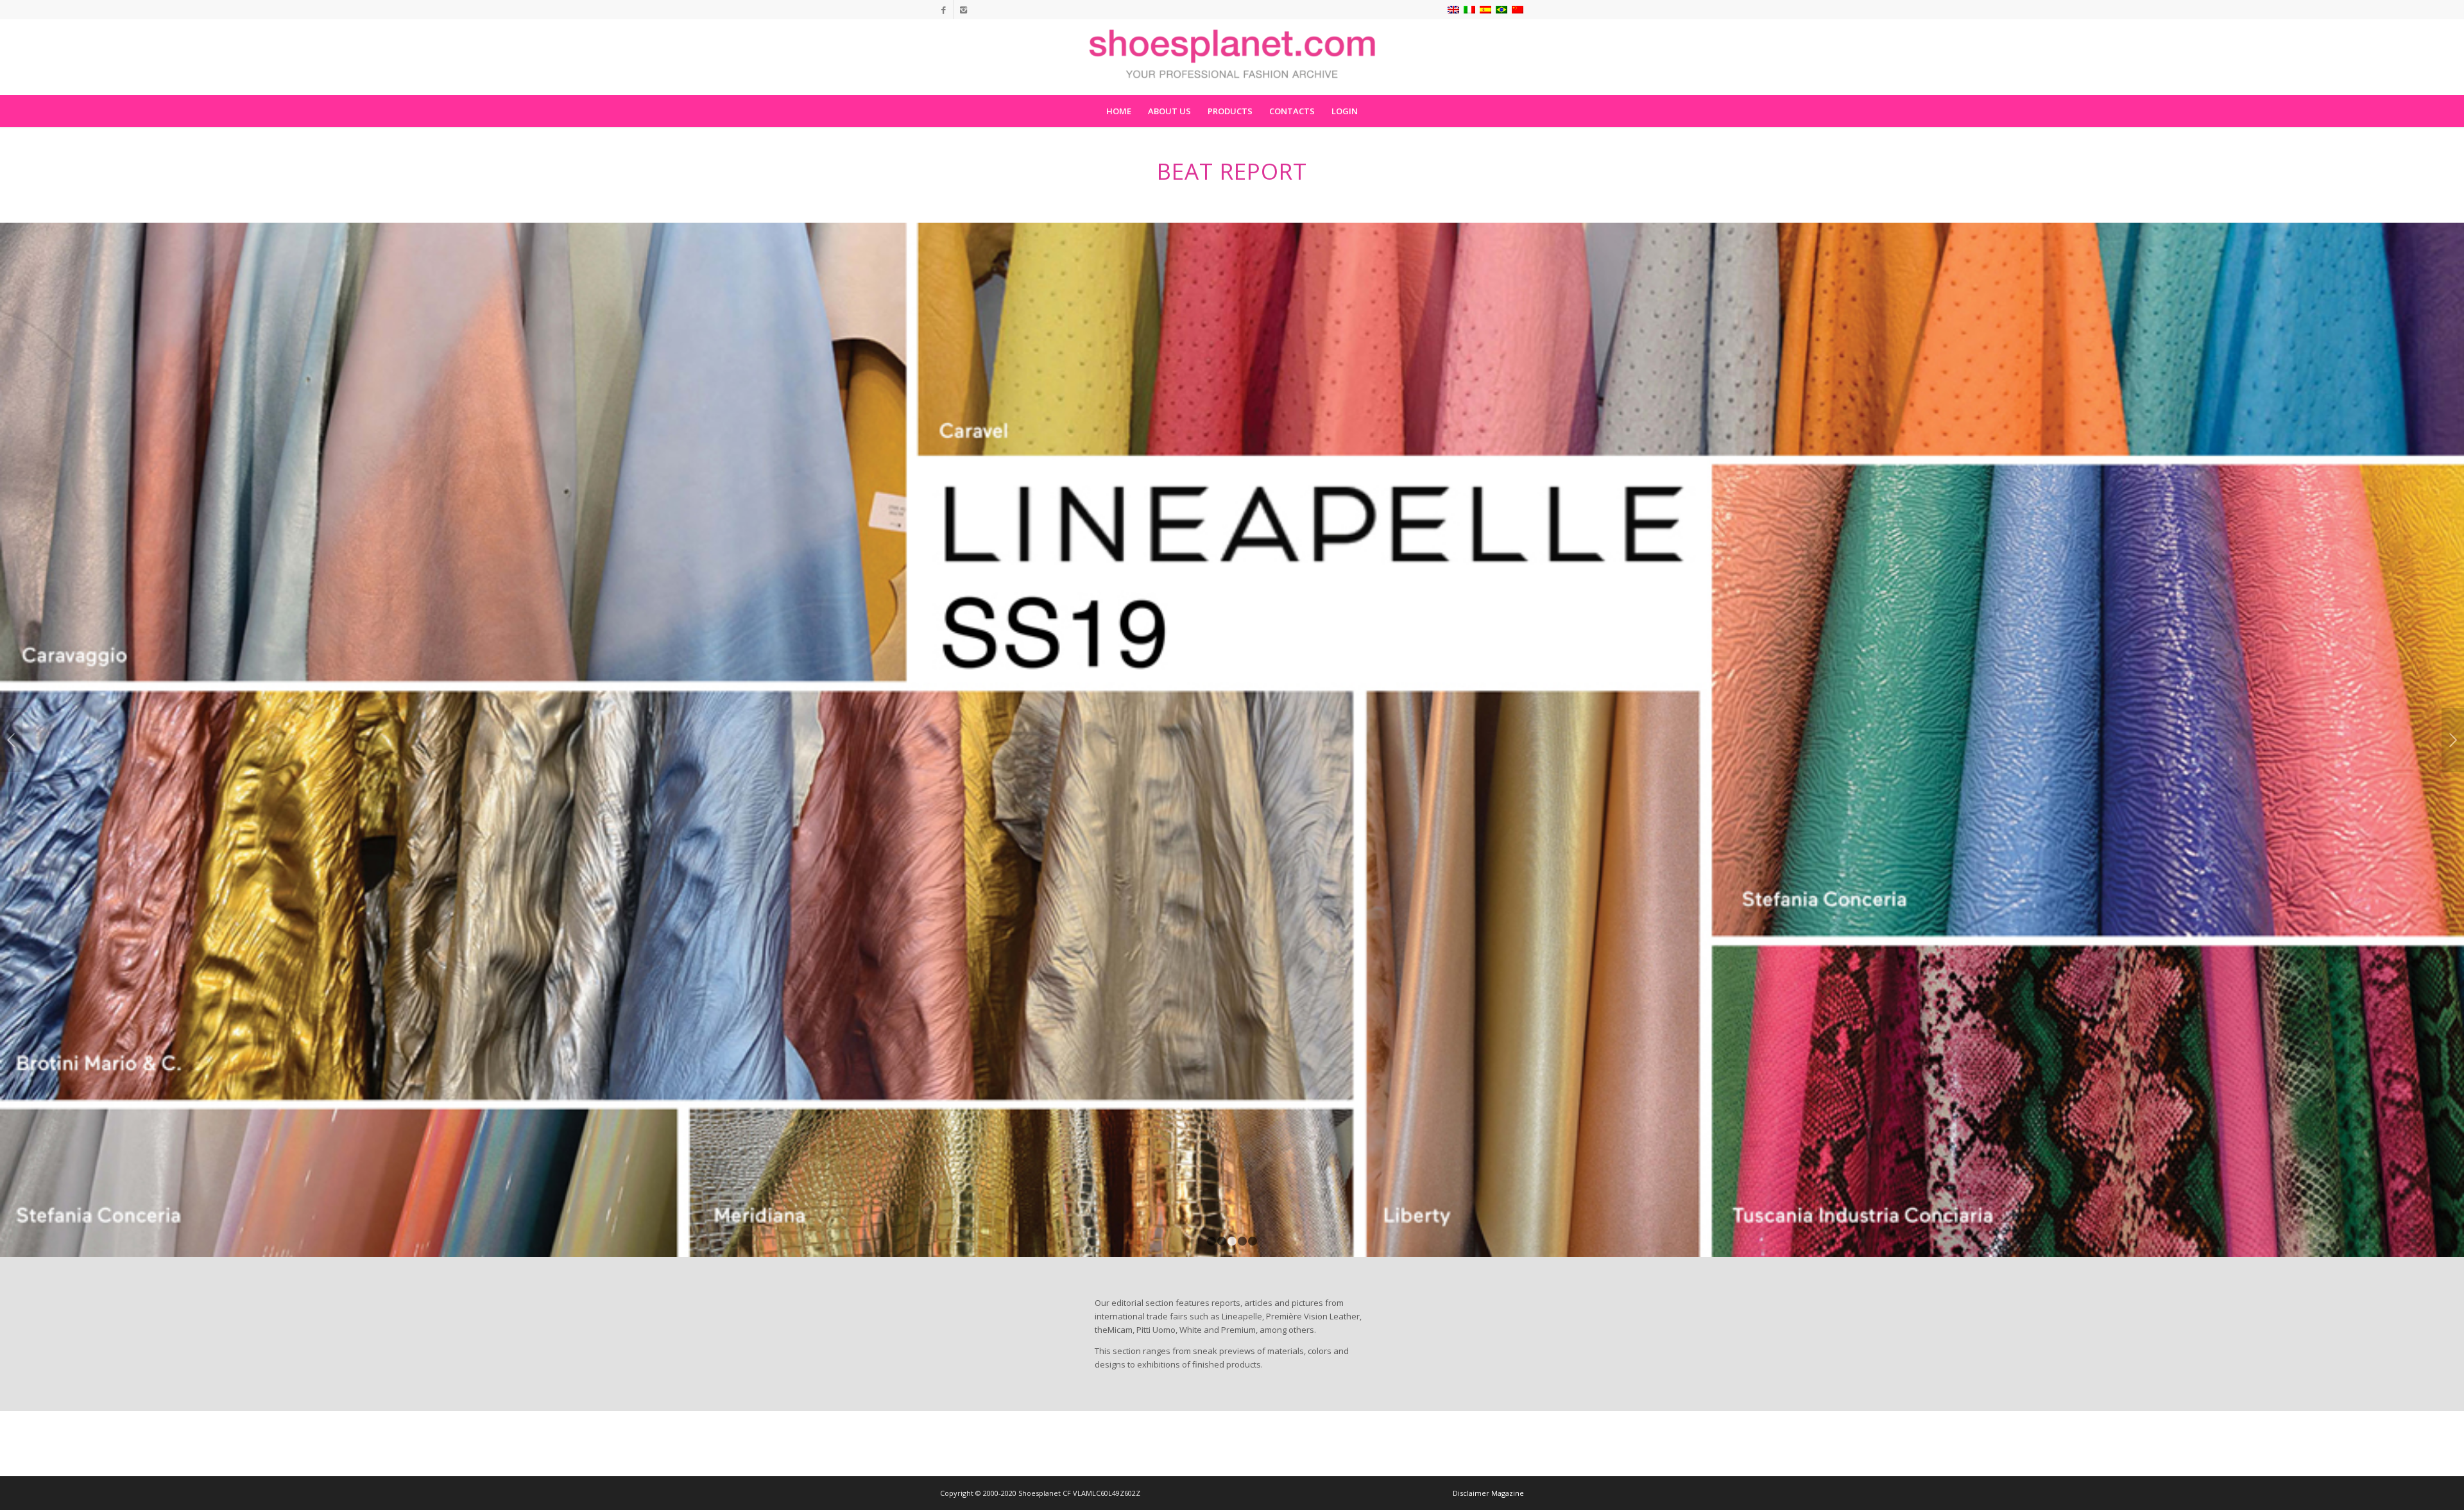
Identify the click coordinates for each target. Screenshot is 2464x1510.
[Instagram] (963, 10)
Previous (11, 740)
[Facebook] (944, 10)
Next (2453, 740)
